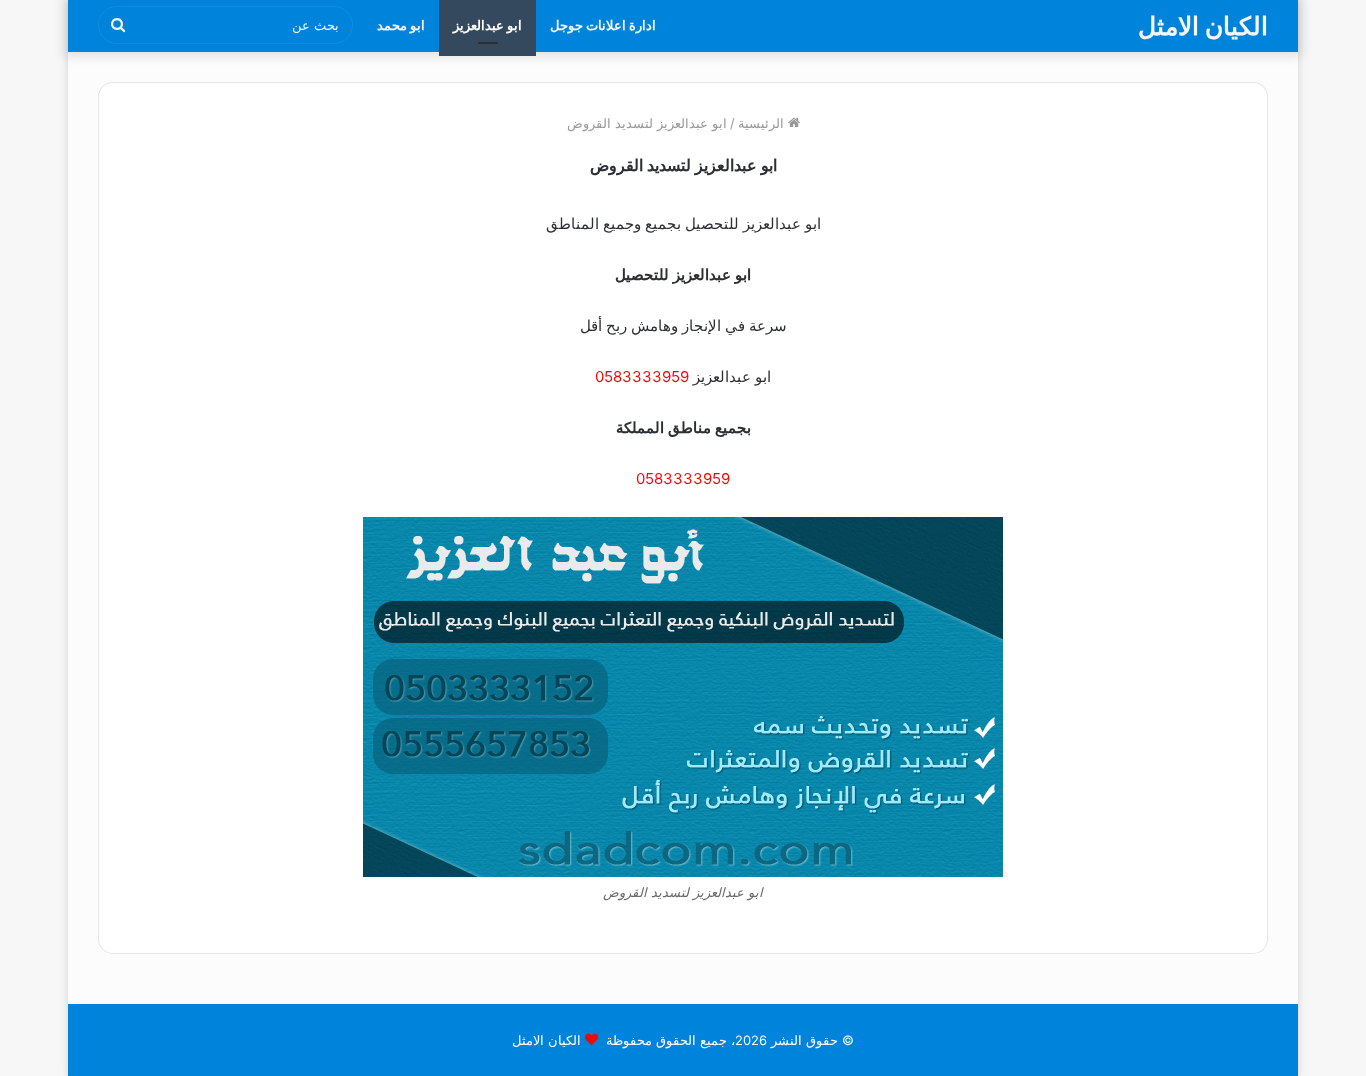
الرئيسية (763, 123)
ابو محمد (401, 25)
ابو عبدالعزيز (487, 25)
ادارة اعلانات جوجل (603, 25)
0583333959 (642, 376)
